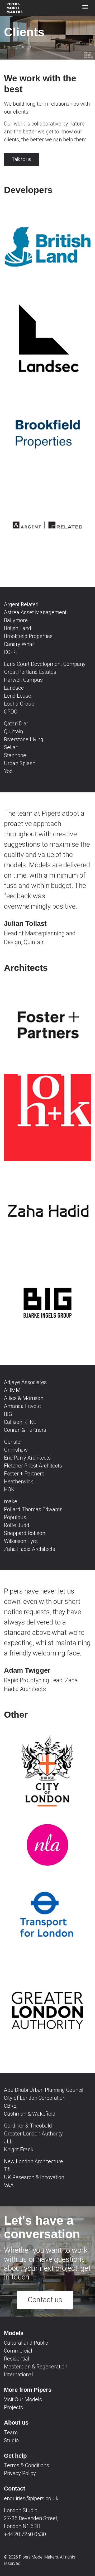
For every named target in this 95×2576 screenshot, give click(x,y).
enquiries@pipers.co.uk (31, 2498)
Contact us (45, 2300)
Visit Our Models (23, 2399)
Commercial (18, 2351)
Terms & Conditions (27, 2465)
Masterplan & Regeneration (36, 2367)
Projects (13, 2407)
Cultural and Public (26, 2343)
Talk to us (22, 159)
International (18, 2375)
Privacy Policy (20, 2473)
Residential (17, 2359)
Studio (11, 2440)
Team (11, 2433)
